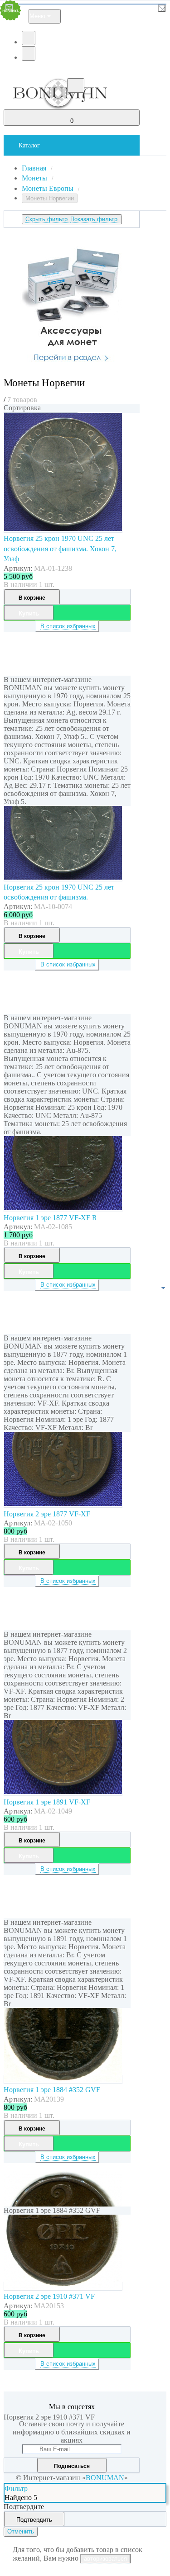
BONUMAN (105, 2478)
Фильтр (16, 2488)
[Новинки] (41, 412)
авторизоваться (105, 2559)
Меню (37, 16)
